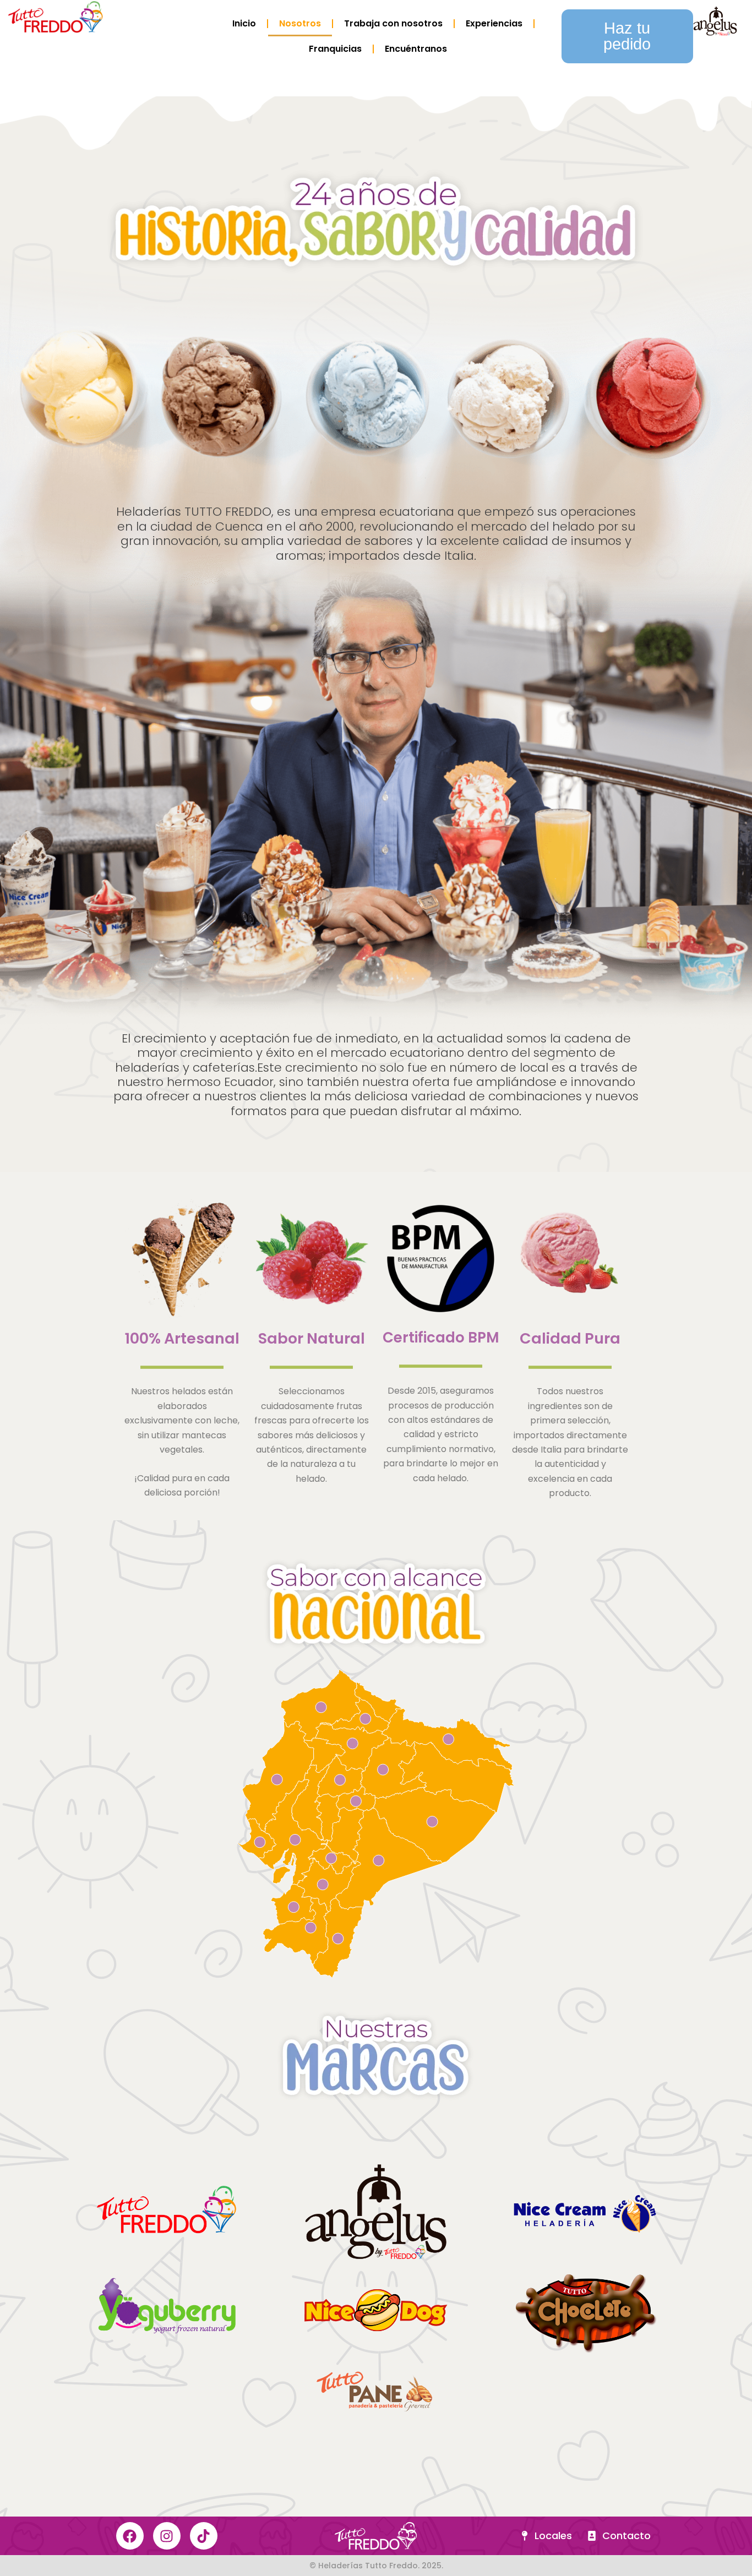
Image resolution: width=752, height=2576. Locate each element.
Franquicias (335, 49)
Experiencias (494, 23)
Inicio (244, 23)
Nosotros (300, 23)
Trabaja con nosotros (393, 23)
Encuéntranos (416, 49)
